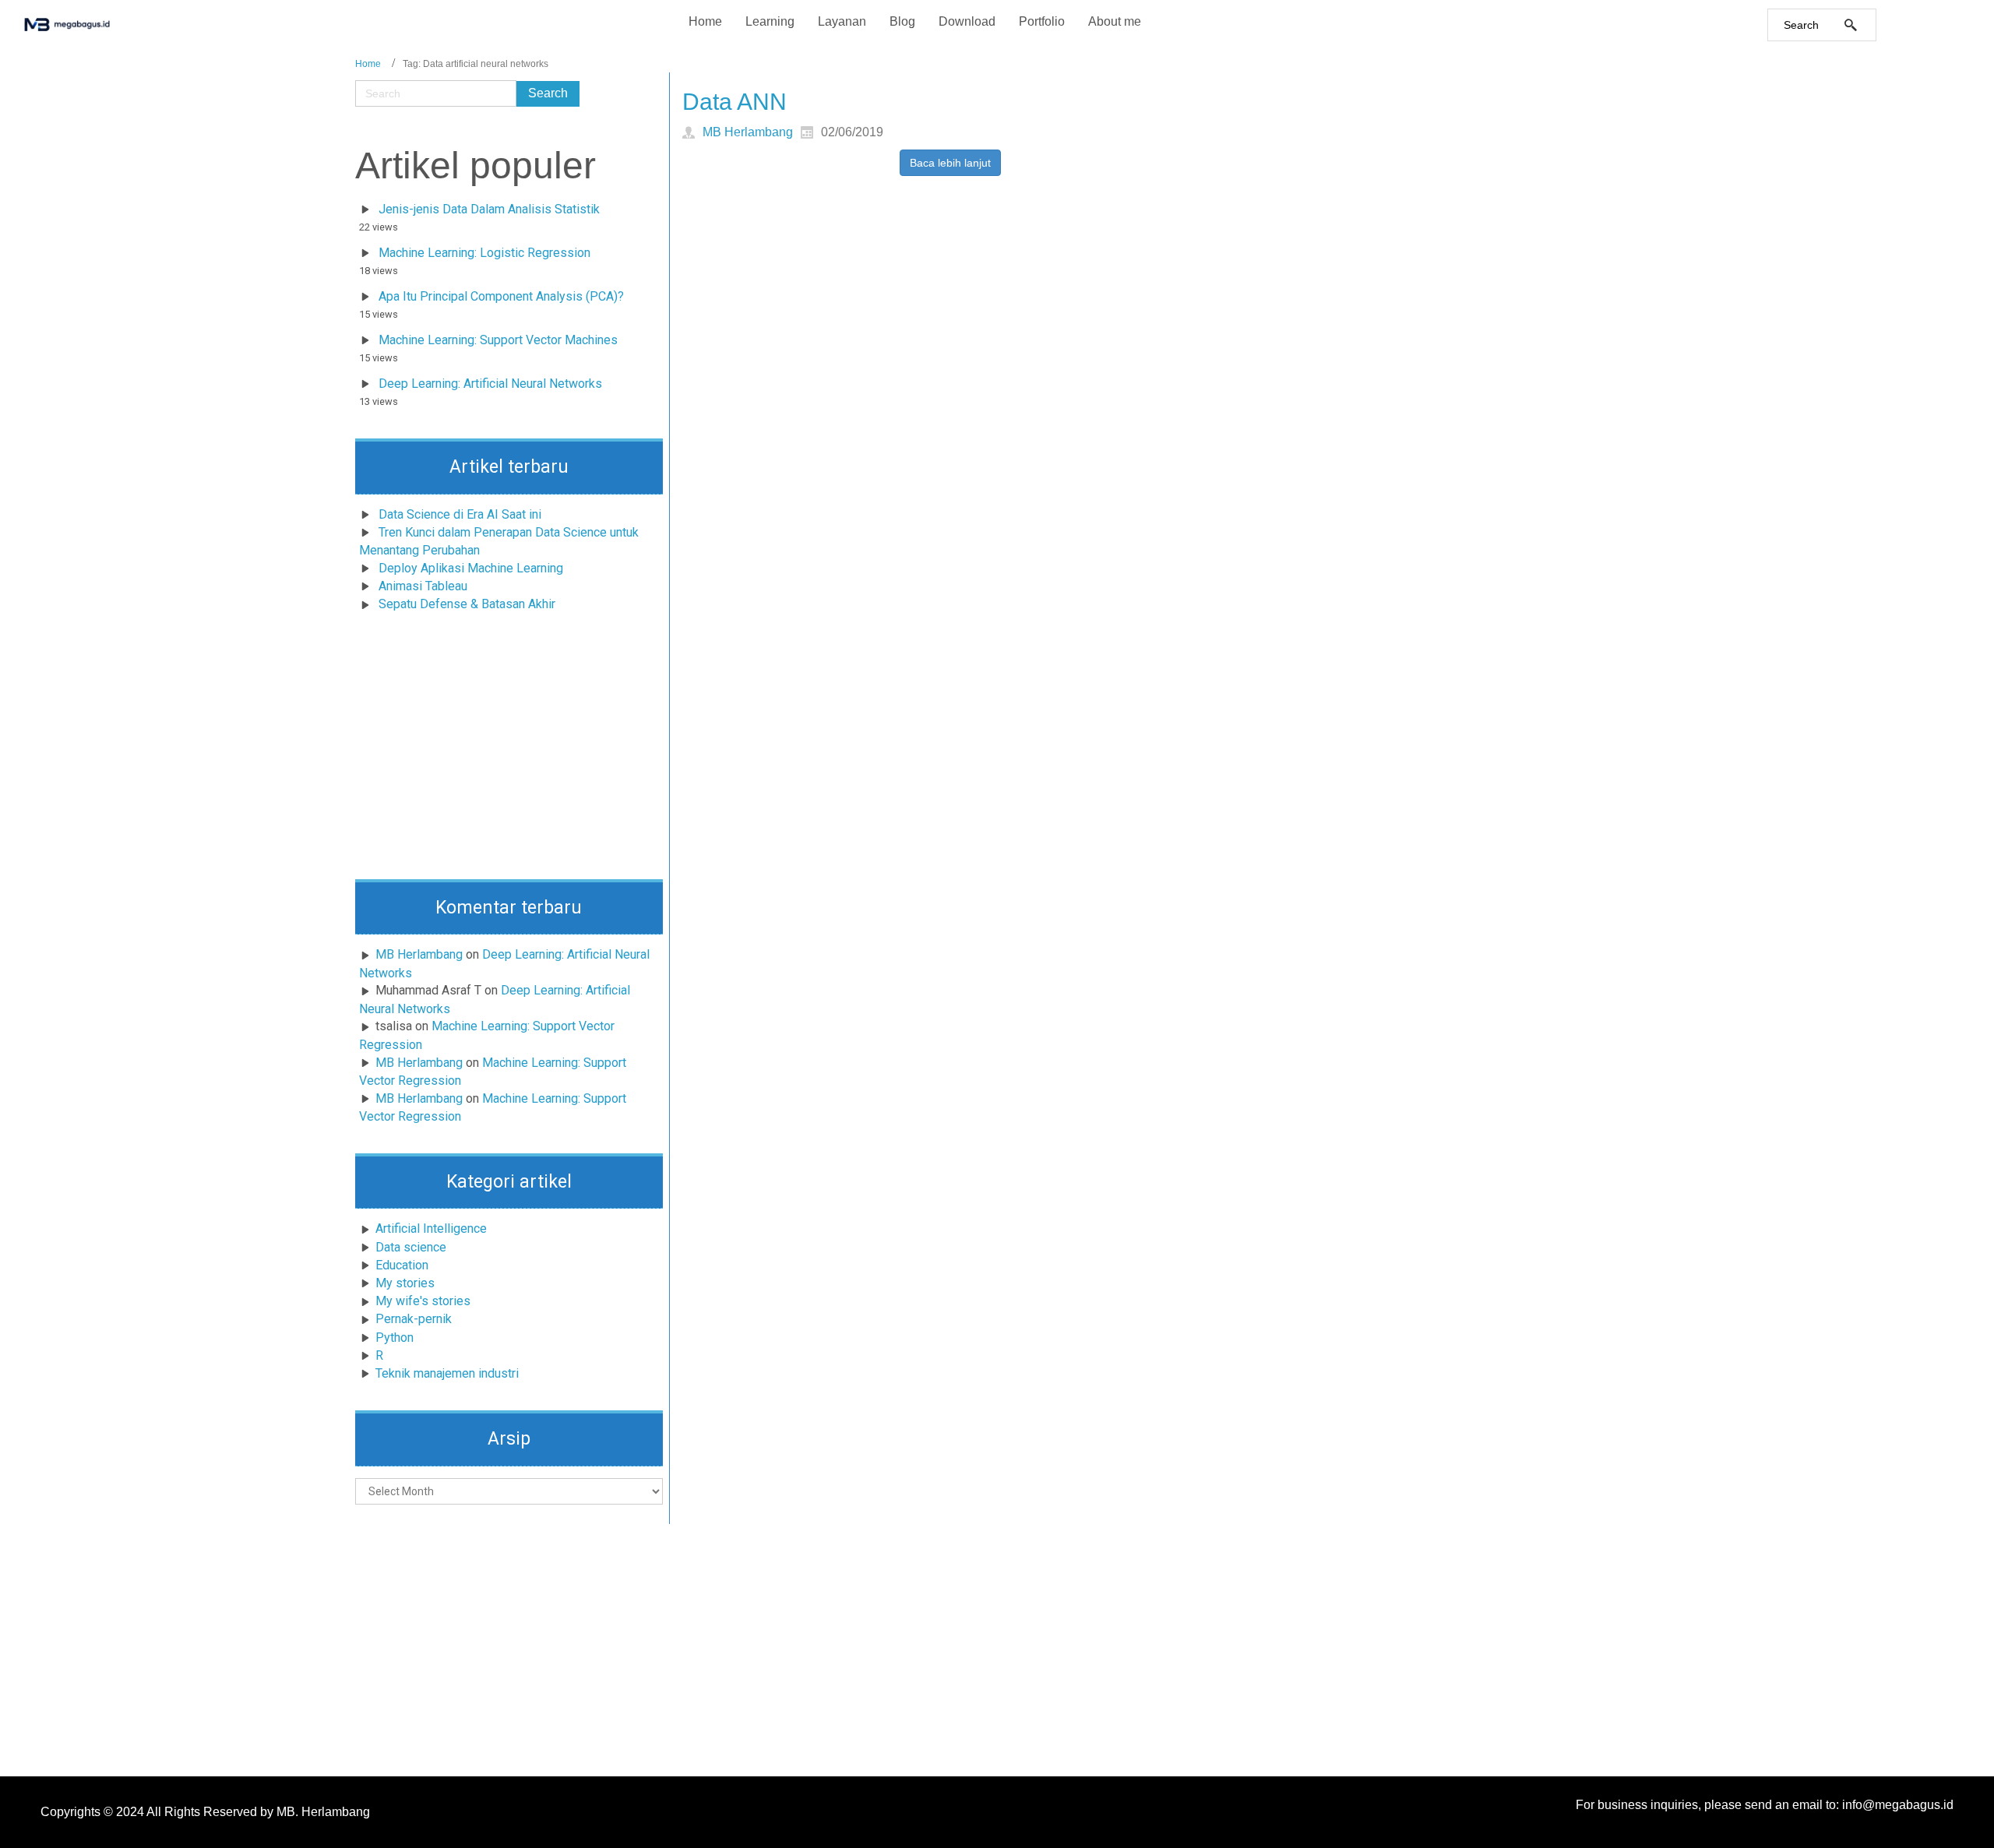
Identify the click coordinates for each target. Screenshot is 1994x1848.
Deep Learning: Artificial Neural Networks (490, 384)
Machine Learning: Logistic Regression (484, 253)
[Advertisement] (509, 751)
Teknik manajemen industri (447, 1373)
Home (368, 64)
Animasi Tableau (423, 586)
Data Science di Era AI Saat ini (460, 514)
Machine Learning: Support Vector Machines (498, 340)
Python (395, 1338)
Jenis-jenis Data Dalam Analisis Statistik (489, 209)
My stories (405, 1283)
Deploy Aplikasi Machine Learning (471, 568)
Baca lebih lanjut (950, 163)
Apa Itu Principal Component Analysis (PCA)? (501, 296)
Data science (411, 1247)
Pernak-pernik (414, 1319)
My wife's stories (423, 1301)
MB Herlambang (419, 954)
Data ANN (735, 102)
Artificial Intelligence (431, 1228)
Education (402, 1265)
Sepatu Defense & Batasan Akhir (467, 604)
